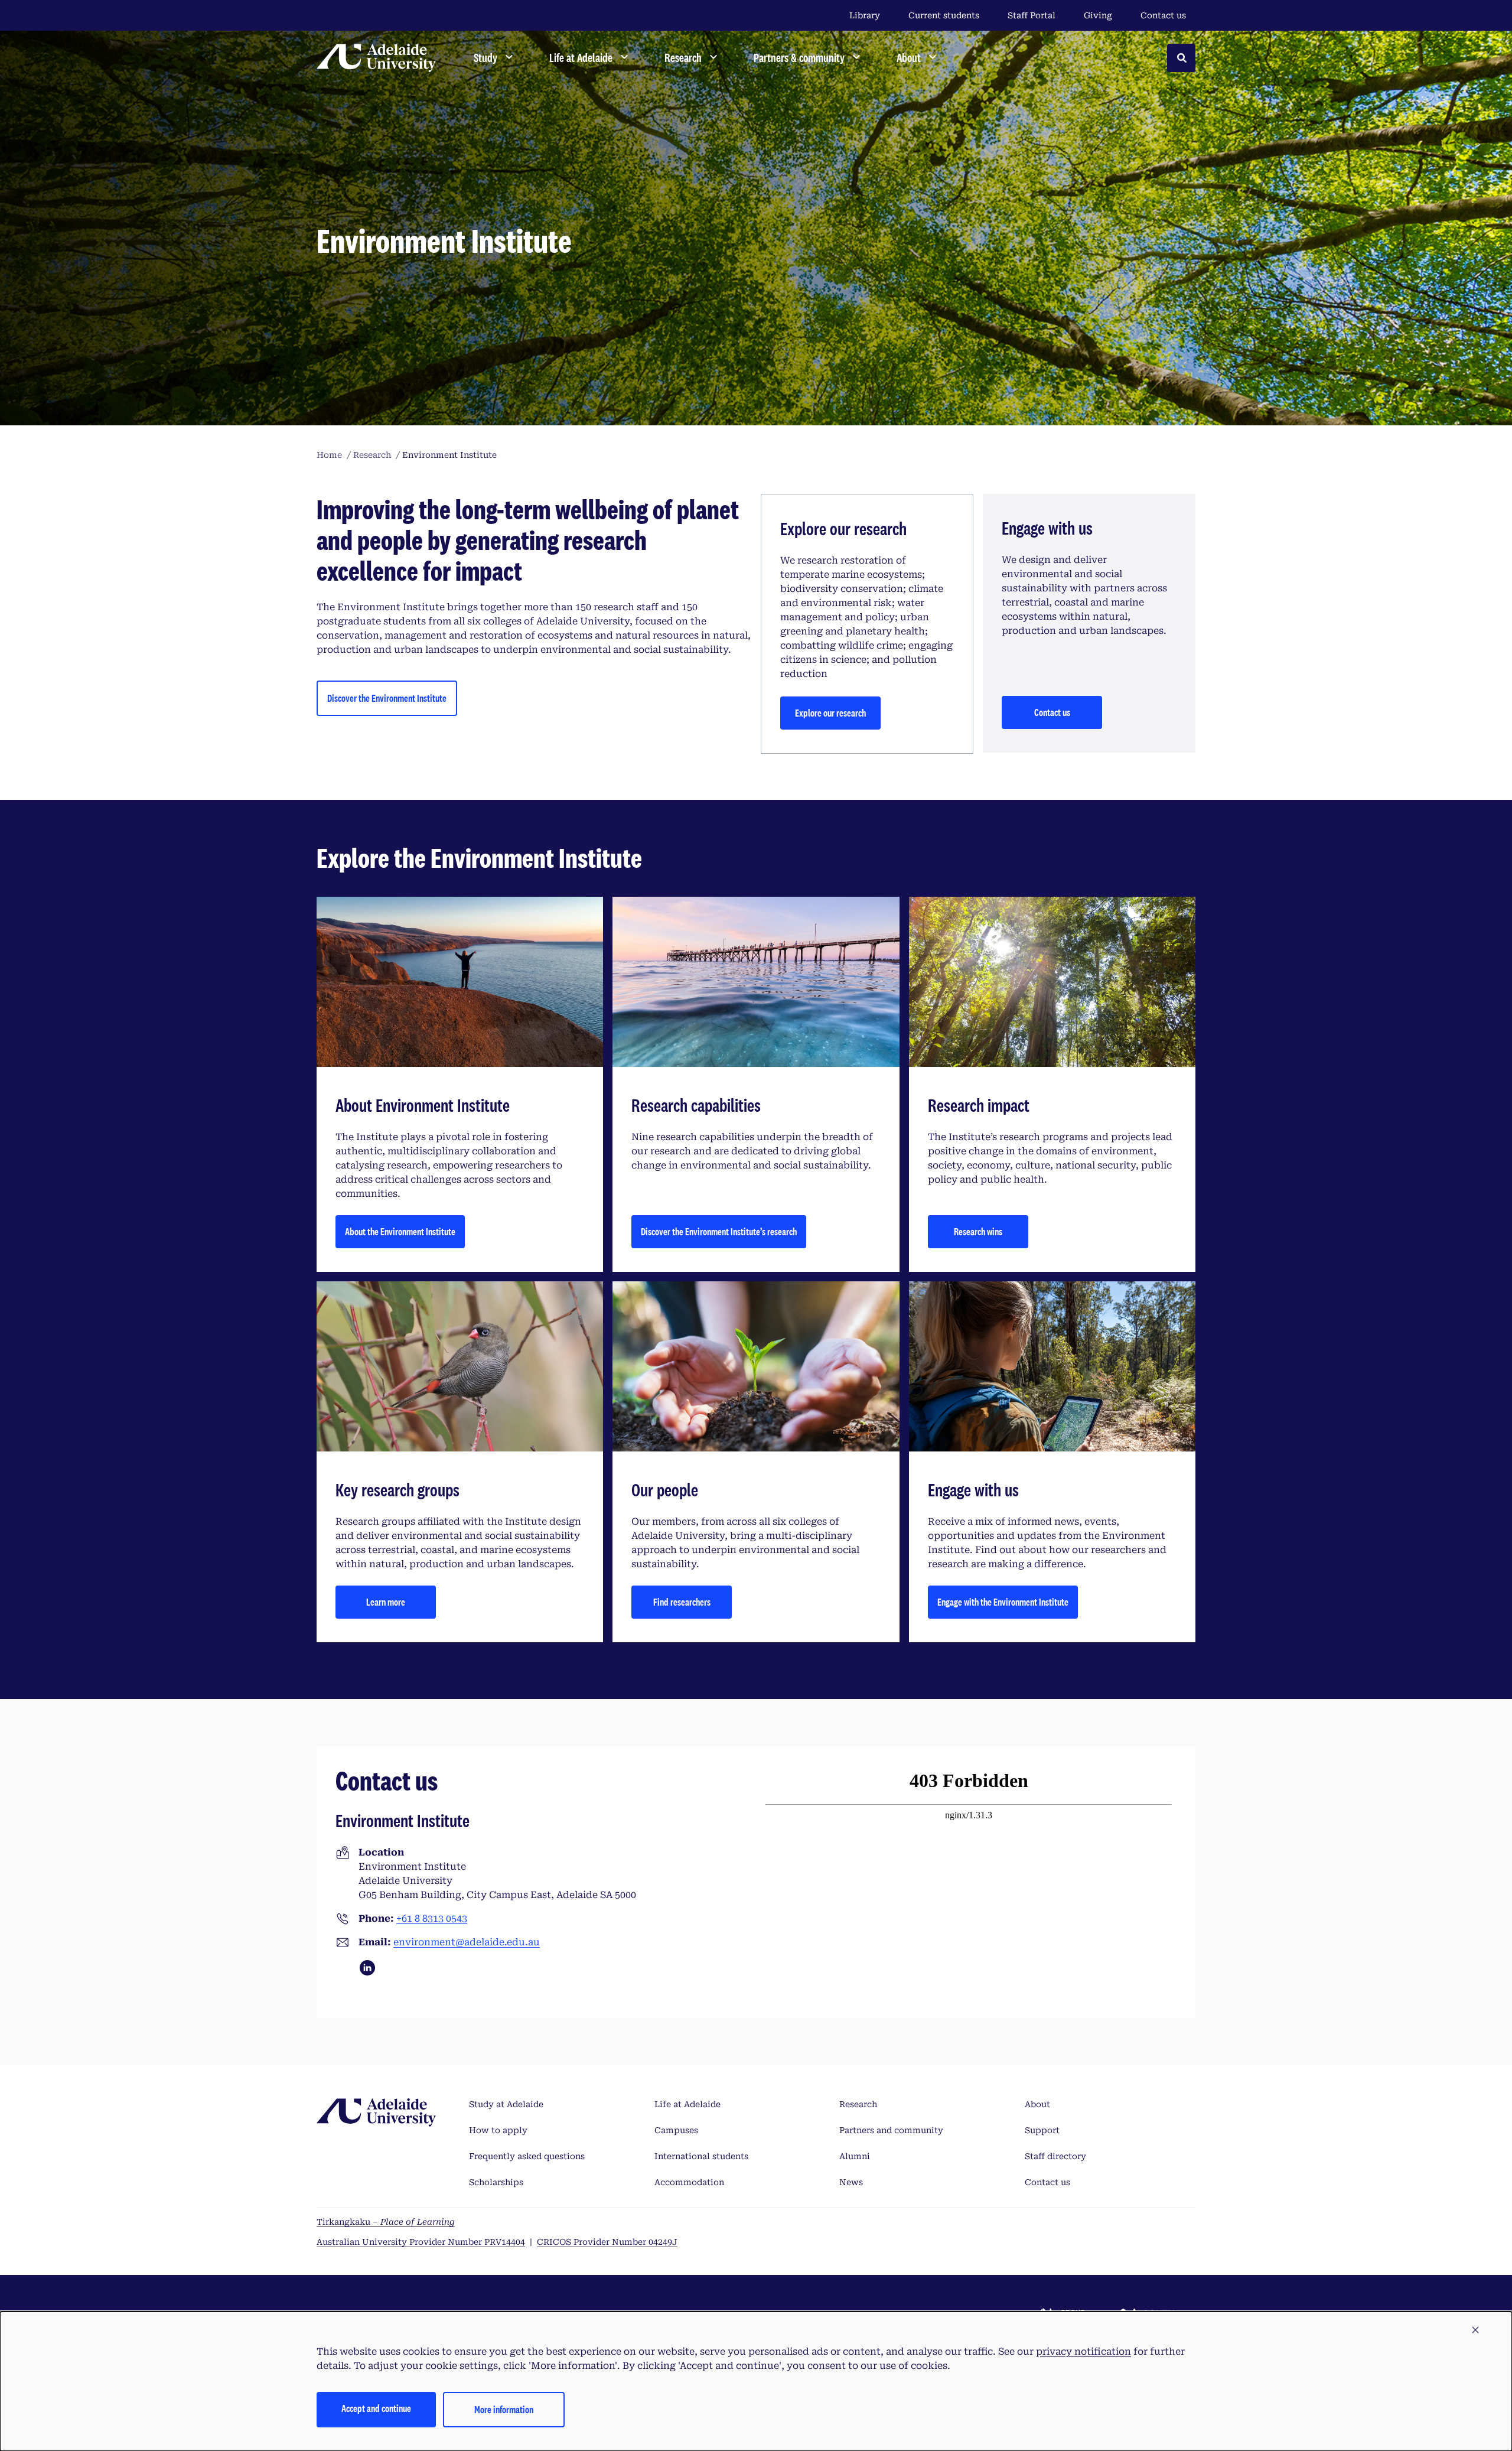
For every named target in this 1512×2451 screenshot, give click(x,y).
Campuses (676, 2130)
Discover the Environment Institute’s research (719, 1231)
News (851, 2182)
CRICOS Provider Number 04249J (607, 2242)
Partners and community (891, 2130)
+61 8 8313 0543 (432, 1918)
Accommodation (689, 2182)
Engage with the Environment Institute (1003, 1602)
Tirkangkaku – (386, 2222)
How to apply (498, 2130)
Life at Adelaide (687, 2104)
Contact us (1163, 15)
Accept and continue (376, 2408)
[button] (1475, 2330)
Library (865, 15)
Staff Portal (1032, 15)
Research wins (978, 1231)
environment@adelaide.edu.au (467, 1942)
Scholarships (496, 2182)
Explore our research (830, 713)
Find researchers (682, 1602)
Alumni (855, 2156)
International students (701, 2156)
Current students (944, 15)
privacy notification (1084, 2351)
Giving (1098, 15)
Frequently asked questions (527, 2156)
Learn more (386, 1602)
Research (858, 2104)
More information (504, 2409)
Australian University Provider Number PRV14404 (421, 2242)
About (1037, 2104)
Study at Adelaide (506, 2104)
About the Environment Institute (400, 1231)
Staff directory (1055, 2156)
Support (1042, 2130)
